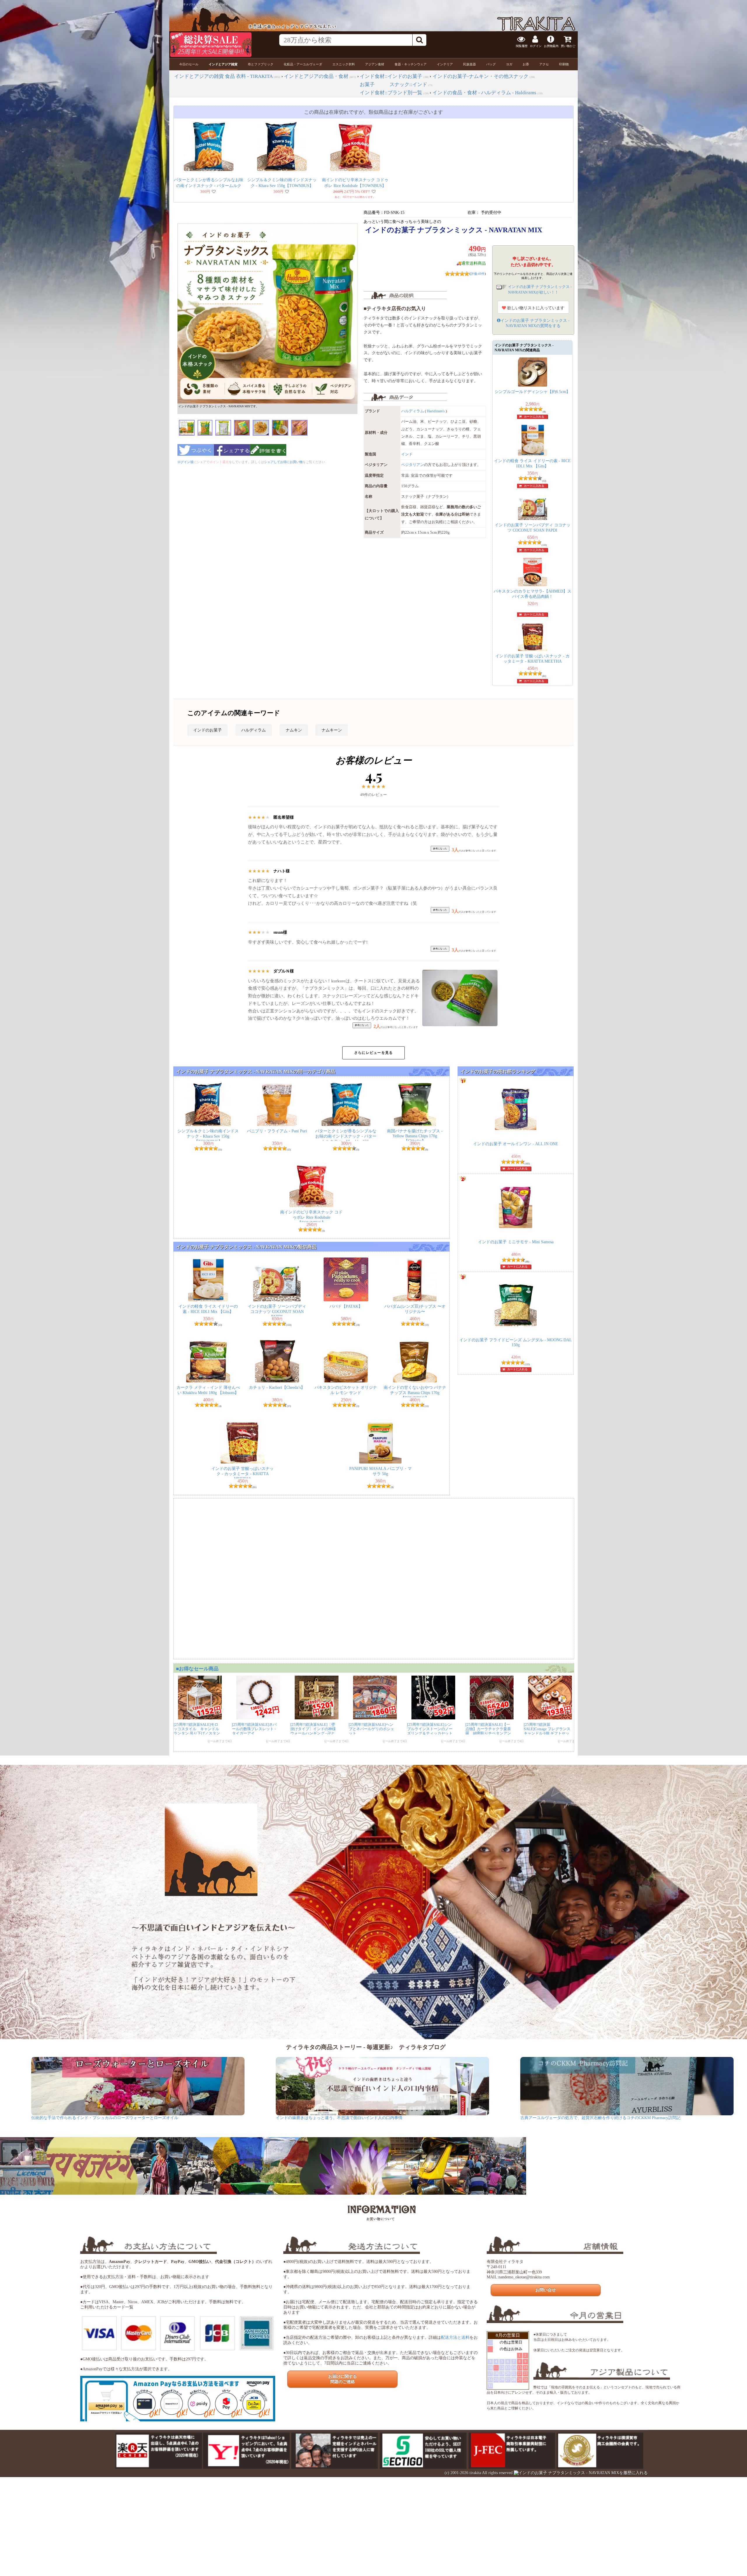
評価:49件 (478, 274)
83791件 (572, 5)
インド (407, 454)
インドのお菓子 (207, 730)
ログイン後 (185, 462)
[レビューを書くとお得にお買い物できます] (268, 457)
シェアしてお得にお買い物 (283, 462)
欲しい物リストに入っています (535, 308)
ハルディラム (413, 411)
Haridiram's (436, 411)
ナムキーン (332, 730)
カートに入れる (534, 416)
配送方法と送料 (455, 2337)
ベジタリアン (413, 465)
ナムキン (294, 730)
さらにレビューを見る (373, 1053)
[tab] (189, 64)
